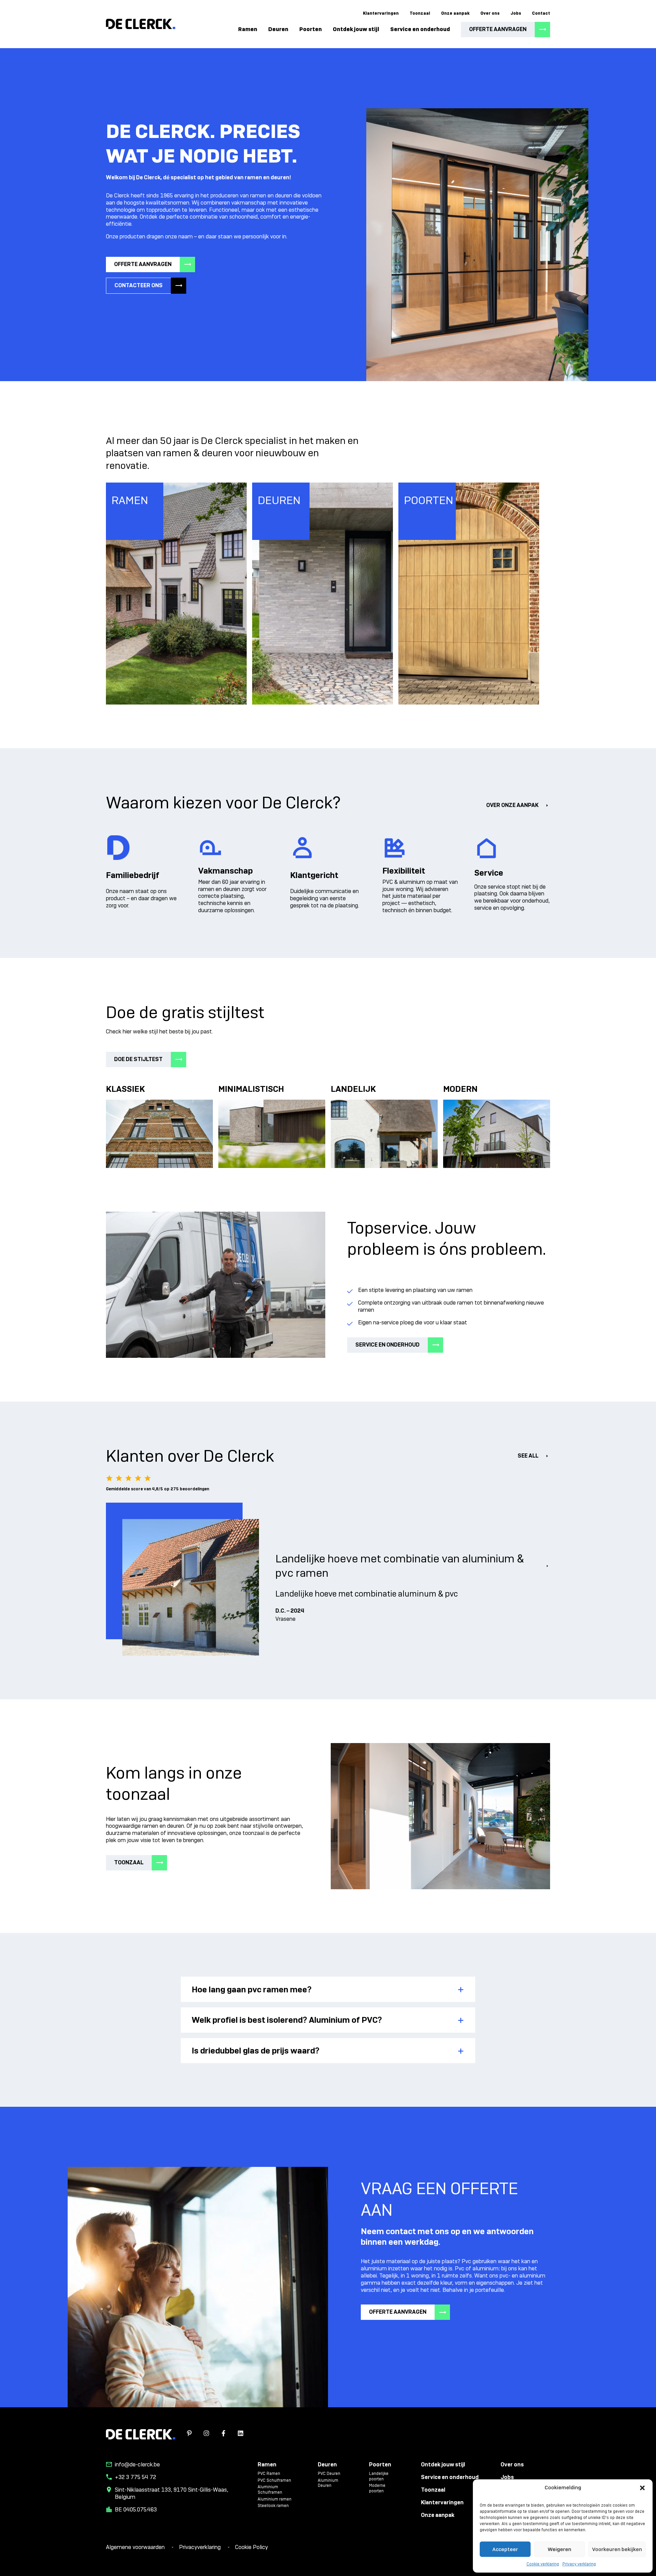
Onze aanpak (455, 13)
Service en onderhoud (420, 29)
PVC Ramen (269, 2474)
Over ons (490, 13)
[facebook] (223, 2434)
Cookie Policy (251, 2547)
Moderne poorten (377, 2488)
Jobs (516, 13)
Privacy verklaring (579, 2564)
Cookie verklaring (543, 2564)
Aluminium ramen (275, 2499)
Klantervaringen (381, 13)
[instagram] (206, 2434)
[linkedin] (241, 2434)
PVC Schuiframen (274, 2481)
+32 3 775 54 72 (135, 2477)
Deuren (278, 29)
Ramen (248, 29)
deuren (284, 196)
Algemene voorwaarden (136, 2547)
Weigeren (559, 2549)
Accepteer (505, 2549)
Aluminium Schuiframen (270, 2490)
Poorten (311, 29)
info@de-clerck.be (137, 2465)
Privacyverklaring (201, 2547)
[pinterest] (189, 2434)
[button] (642, 2488)
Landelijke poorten (379, 2476)
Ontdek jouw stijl (356, 29)
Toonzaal (420, 13)
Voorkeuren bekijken (617, 2549)
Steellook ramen (273, 2506)
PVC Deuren (329, 2474)
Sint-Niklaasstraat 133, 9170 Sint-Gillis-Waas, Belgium (172, 2494)
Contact (541, 13)
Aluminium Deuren (328, 2483)
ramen (258, 196)
